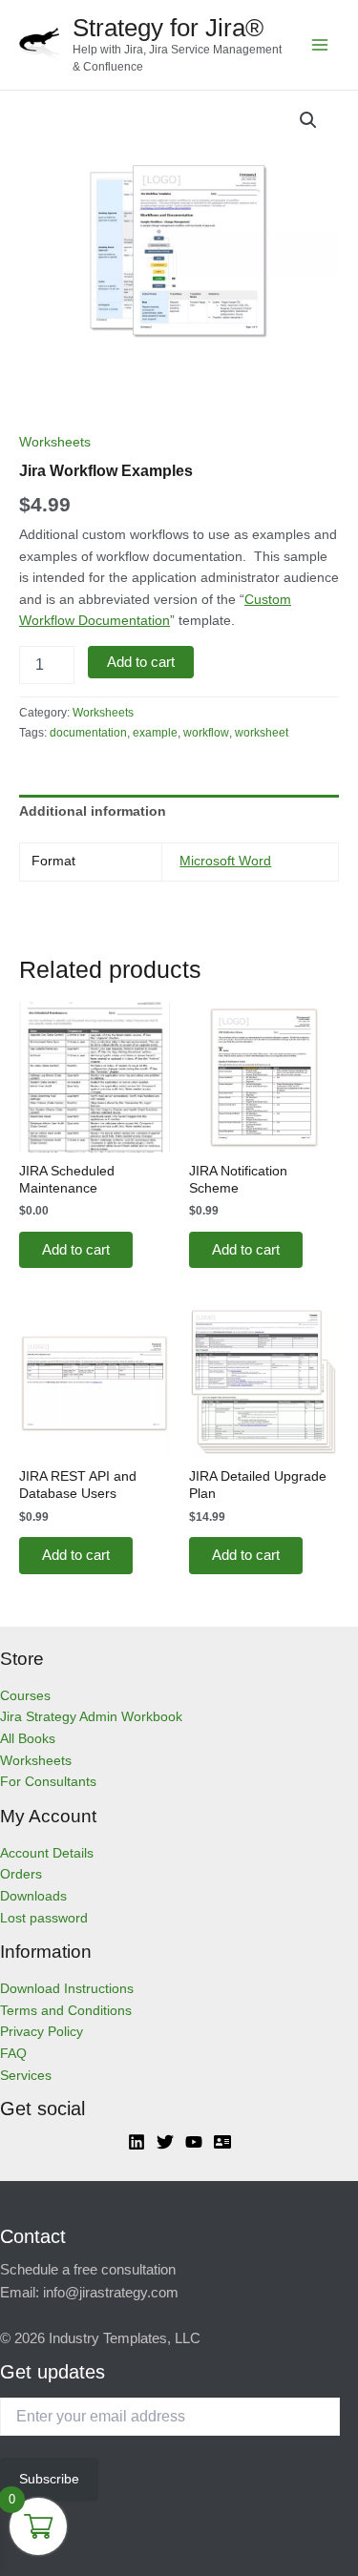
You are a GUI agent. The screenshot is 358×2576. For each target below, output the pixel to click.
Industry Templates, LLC (125, 2338)
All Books (28, 1739)
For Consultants (48, 1782)
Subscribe (49, 2479)
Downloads (33, 1896)
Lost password (44, 1918)
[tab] (179, 812)
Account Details (47, 1853)
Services (26, 2076)
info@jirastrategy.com (111, 2293)
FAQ (13, 2054)
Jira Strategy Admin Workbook (91, 1717)
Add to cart (141, 662)
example (155, 733)
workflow (206, 733)
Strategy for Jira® (168, 28)
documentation (88, 733)
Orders (21, 1874)
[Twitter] (165, 2142)
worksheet (262, 733)
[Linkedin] (137, 2142)
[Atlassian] (222, 2142)
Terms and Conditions (66, 2011)
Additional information (93, 811)
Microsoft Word (225, 861)
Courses (25, 1696)
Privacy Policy (42, 2032)
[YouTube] (194, 2142)
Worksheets (55, 442)
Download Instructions (67, 1989)
